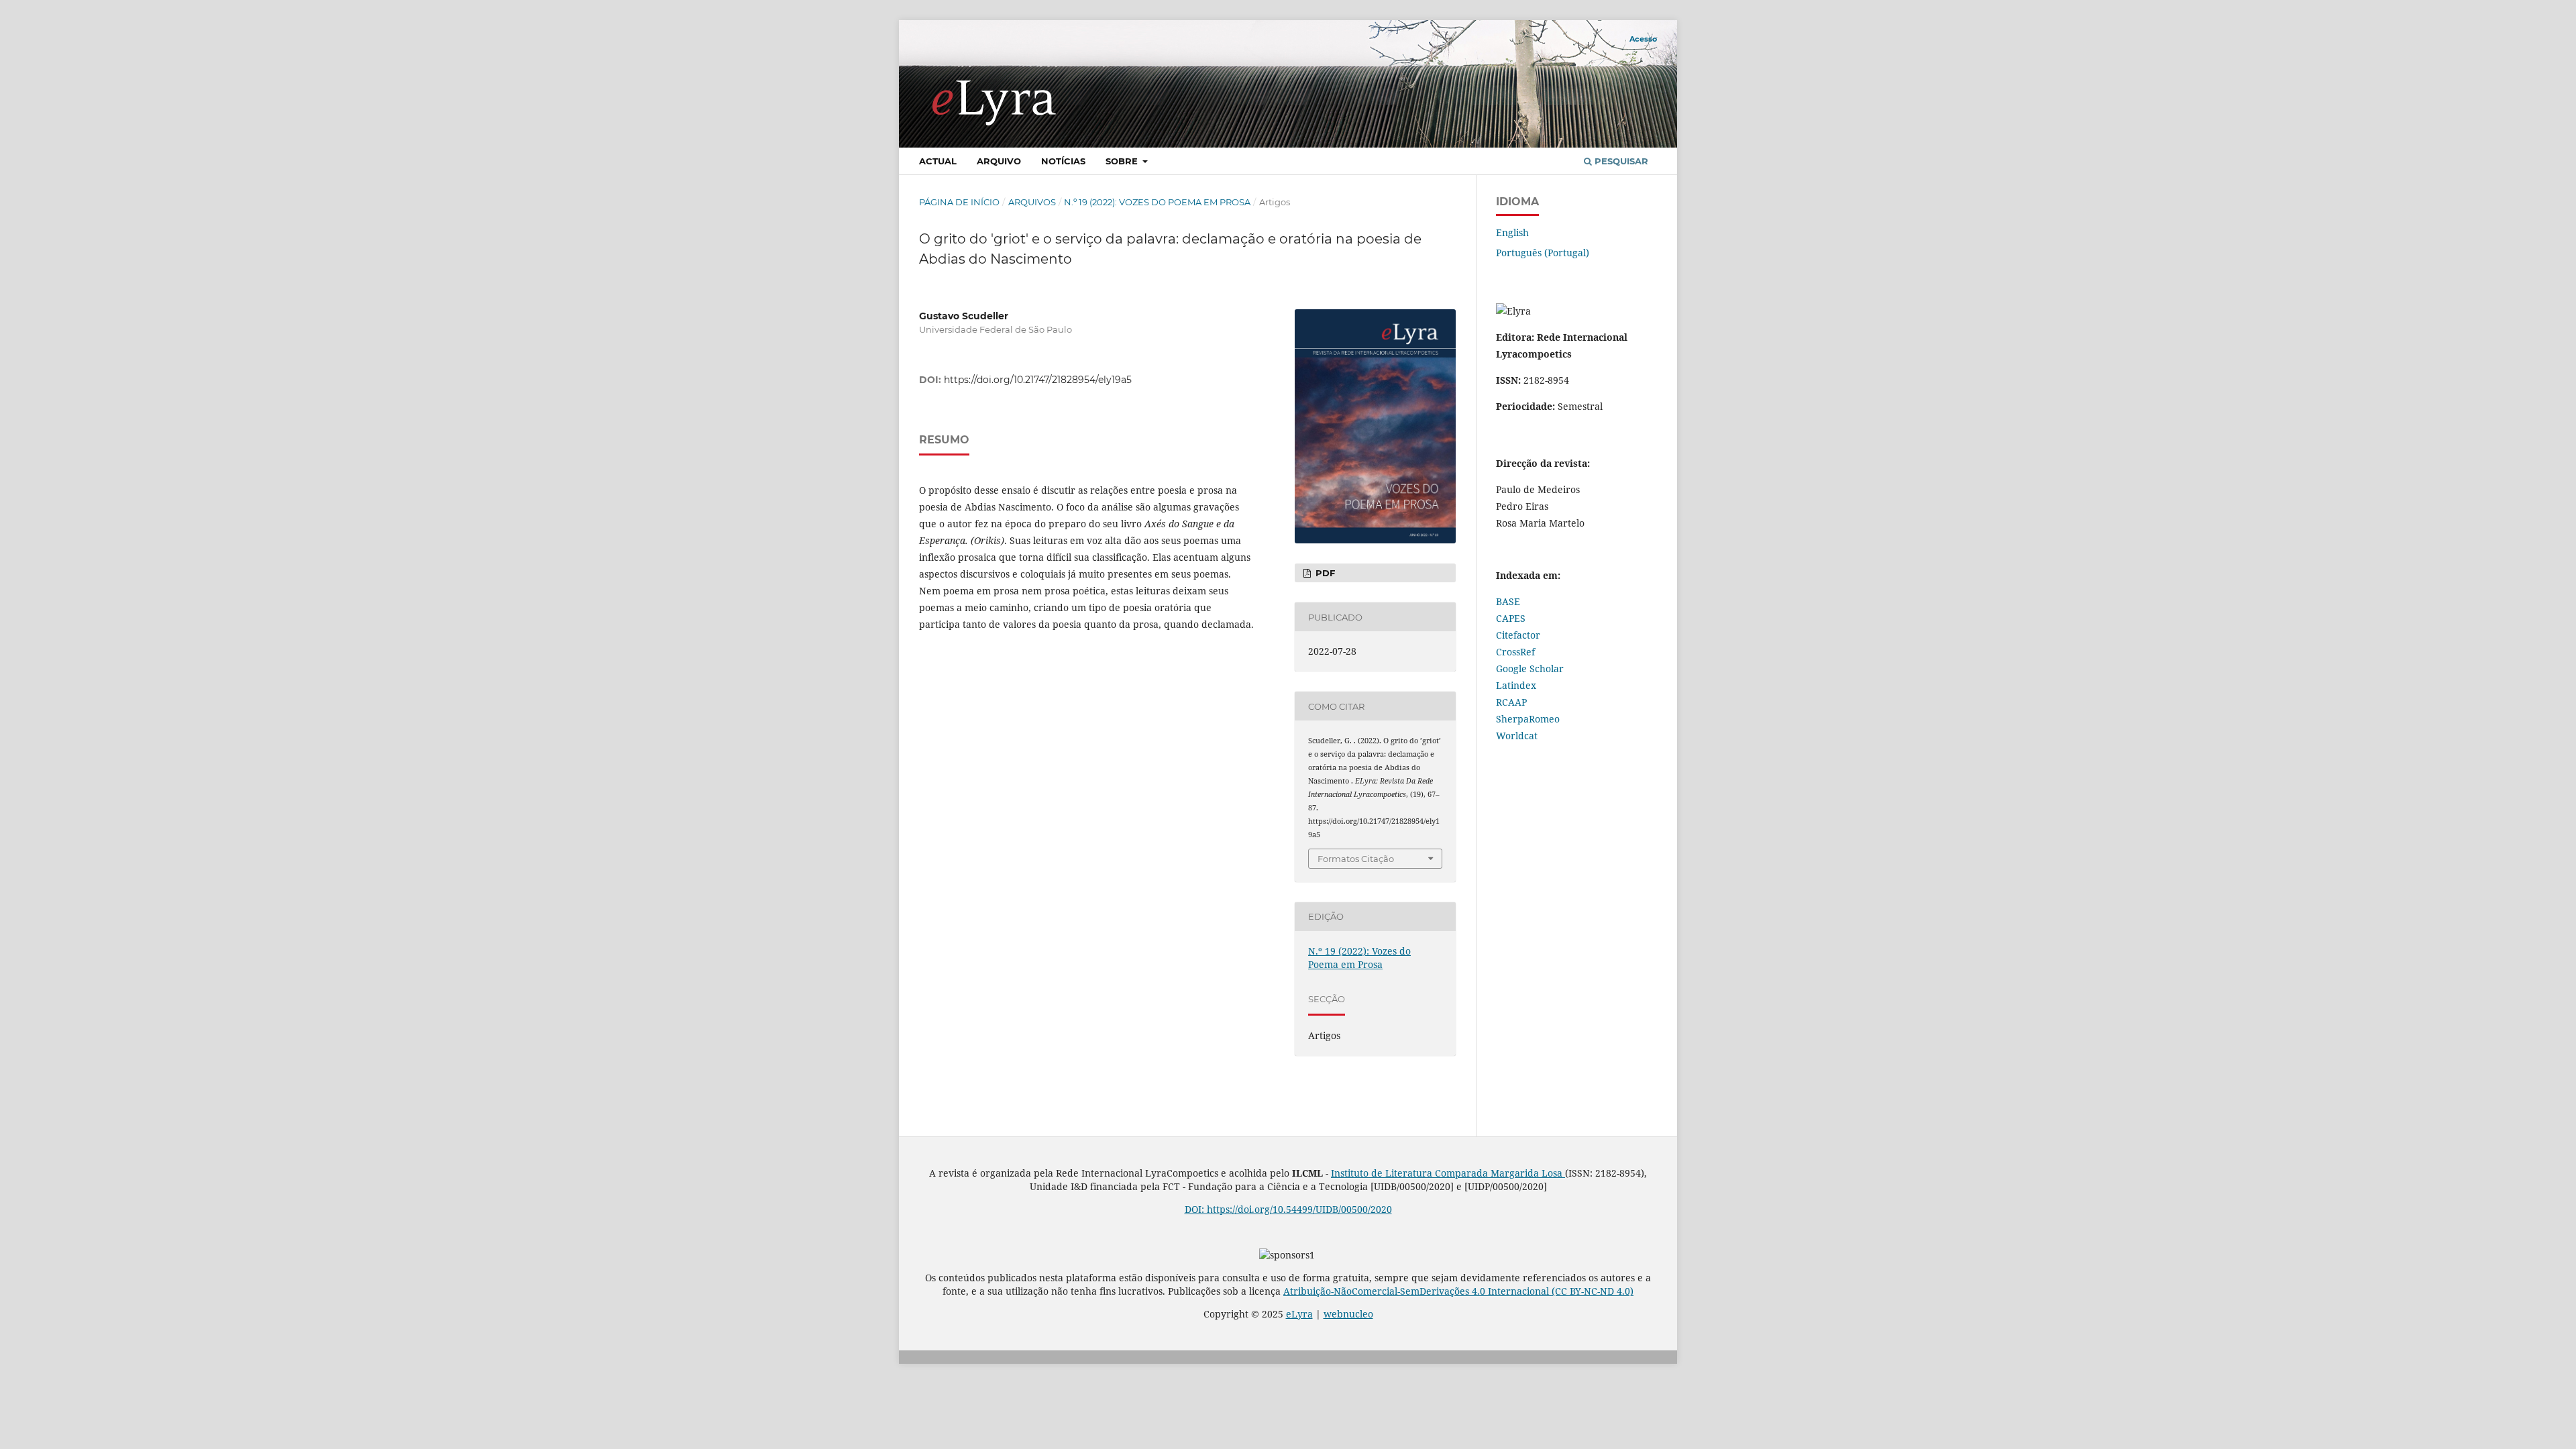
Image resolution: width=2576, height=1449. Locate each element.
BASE (1508, 601)
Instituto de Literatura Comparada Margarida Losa (1448, 1173)
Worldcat (1517, 736)
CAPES (1511, 618)
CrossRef (1515, 652)
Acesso (1643, 39)
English (1512, 232)
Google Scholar (1530, 668)
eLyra (1299, 1314)
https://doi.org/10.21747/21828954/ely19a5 (1038, 380)
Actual (938, 161)
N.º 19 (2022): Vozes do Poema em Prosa (1157, 202)
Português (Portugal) (1543, 253)
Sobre (1123, 161)
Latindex (1516, 685)
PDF (1324, 573)
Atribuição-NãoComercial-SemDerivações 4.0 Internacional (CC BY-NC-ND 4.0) (1458, 1291)
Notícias (1063, 161)
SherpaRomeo (1528, 719)
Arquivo (999, 161)
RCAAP (1511, 702)
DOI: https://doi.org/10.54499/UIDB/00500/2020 (1288, 1209)
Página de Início (959, 202)
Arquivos (1032, 202)
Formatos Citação (1356, 859)
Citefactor (1518, 635)
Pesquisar (1620, 161)
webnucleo (1348, 1314)
